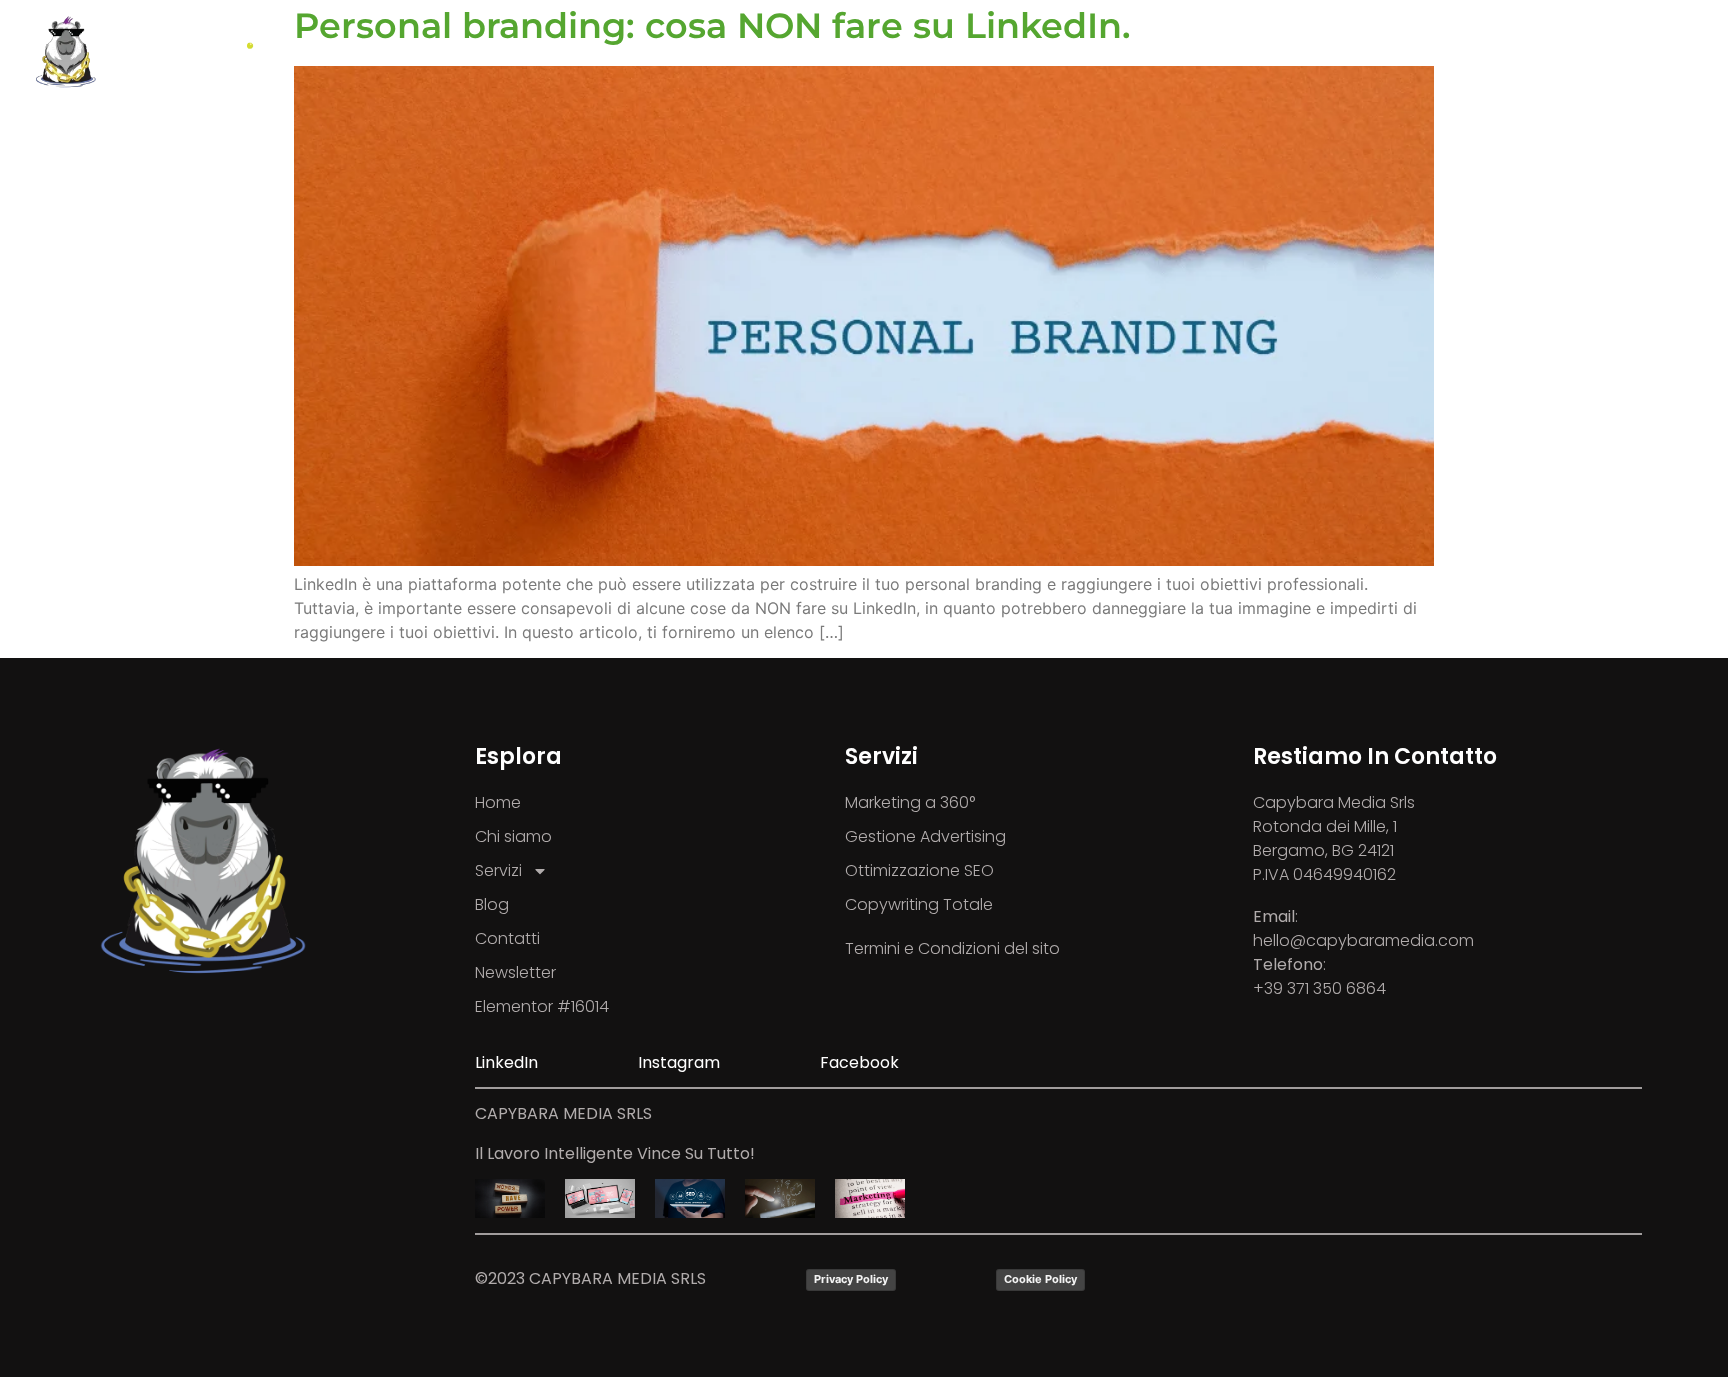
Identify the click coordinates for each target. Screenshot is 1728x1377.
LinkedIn (506, 1062)
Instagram (679, 1062)
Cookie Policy (1040, 1279)
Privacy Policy (851, 1279)
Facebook (859, 1062)
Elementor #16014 (542, 1006)
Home (498, 802)
